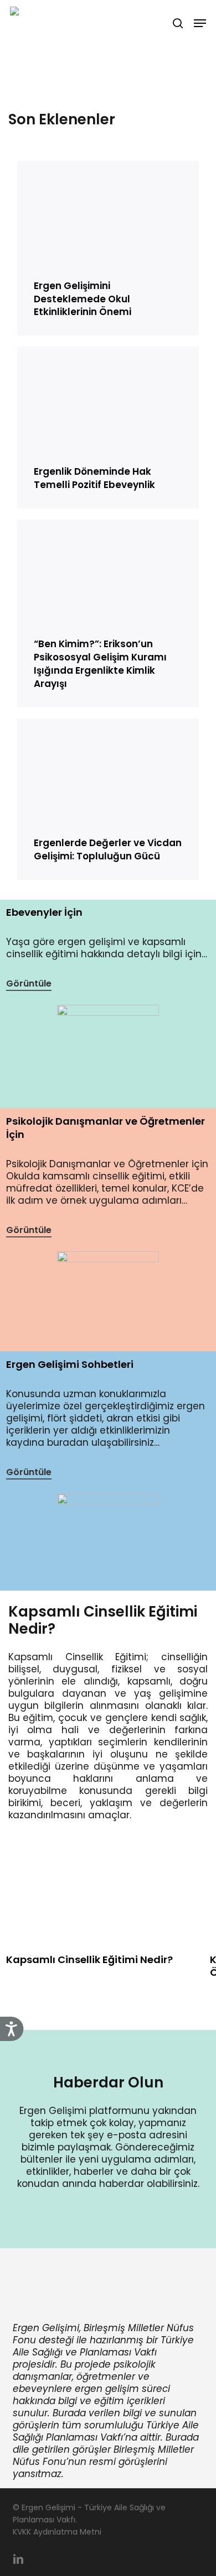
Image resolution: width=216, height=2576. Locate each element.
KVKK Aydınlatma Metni (57, 2532)
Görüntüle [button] (29, 983)
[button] (200, 23)
